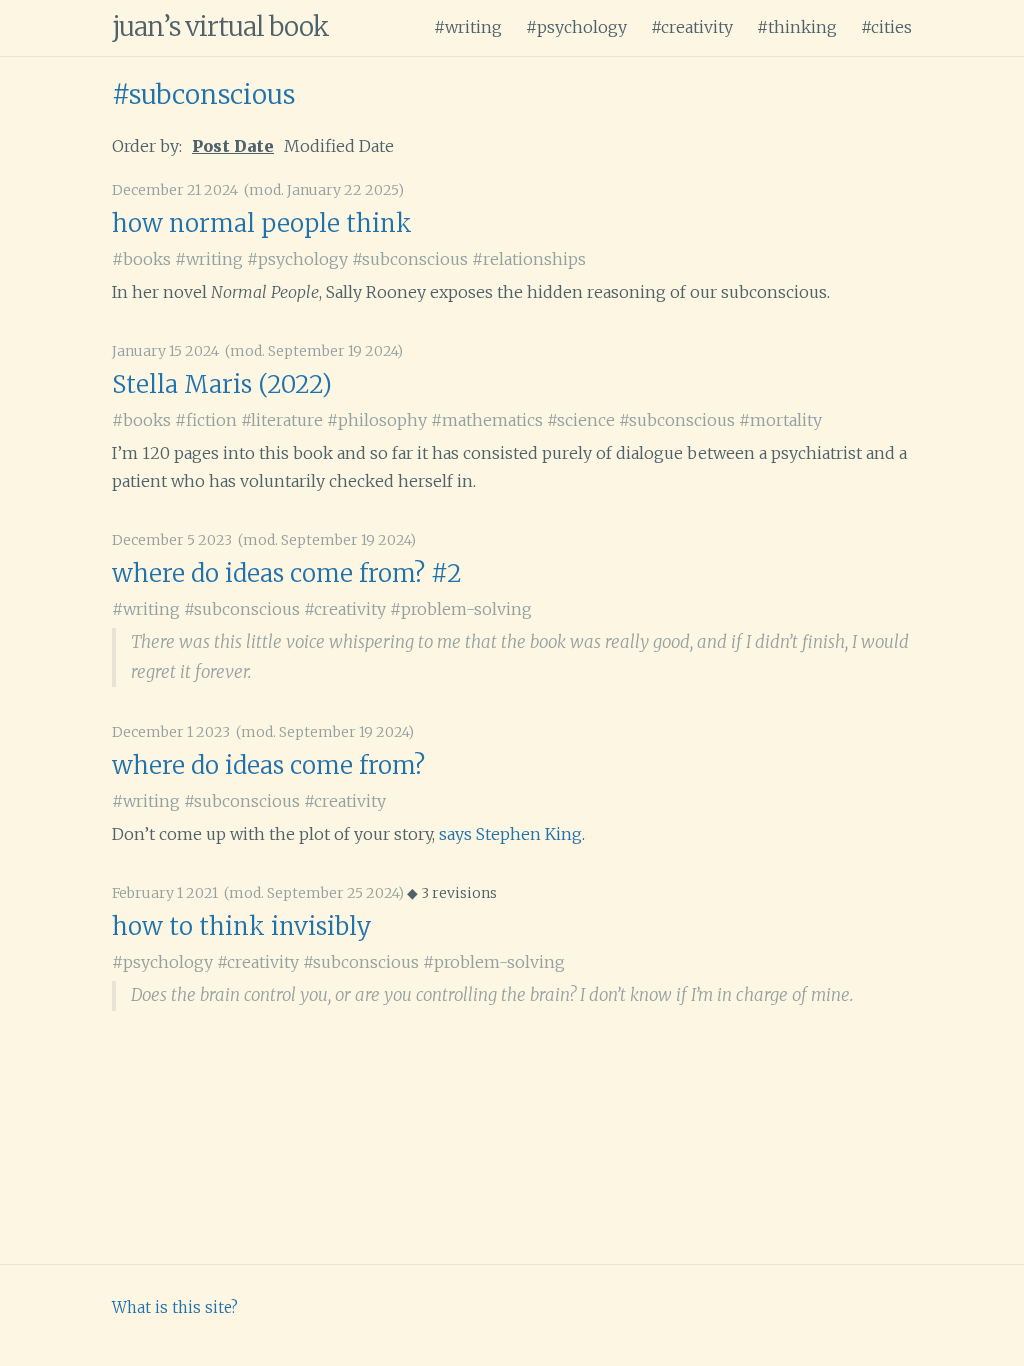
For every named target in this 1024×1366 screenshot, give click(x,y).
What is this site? (175, 1307)
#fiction (206, 420)
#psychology (576, 27)
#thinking (797, 27)
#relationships (529, 259)
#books (141, 259)
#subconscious (203, 94)
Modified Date (339, 146)
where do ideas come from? (268, 765)
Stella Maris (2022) (222, 384)
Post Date (233, 146)
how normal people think (262, 223)
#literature (282, 420)
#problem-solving (461, 609)
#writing (468, 27)
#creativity (692, 27)
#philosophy (377, 420)
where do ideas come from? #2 (287, 573)
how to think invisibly (242, 926)
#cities (886, 27)
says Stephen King (510, 834)
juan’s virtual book (220, 26)
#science (581, 420)
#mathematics (487, 420)
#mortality (780, 420)
